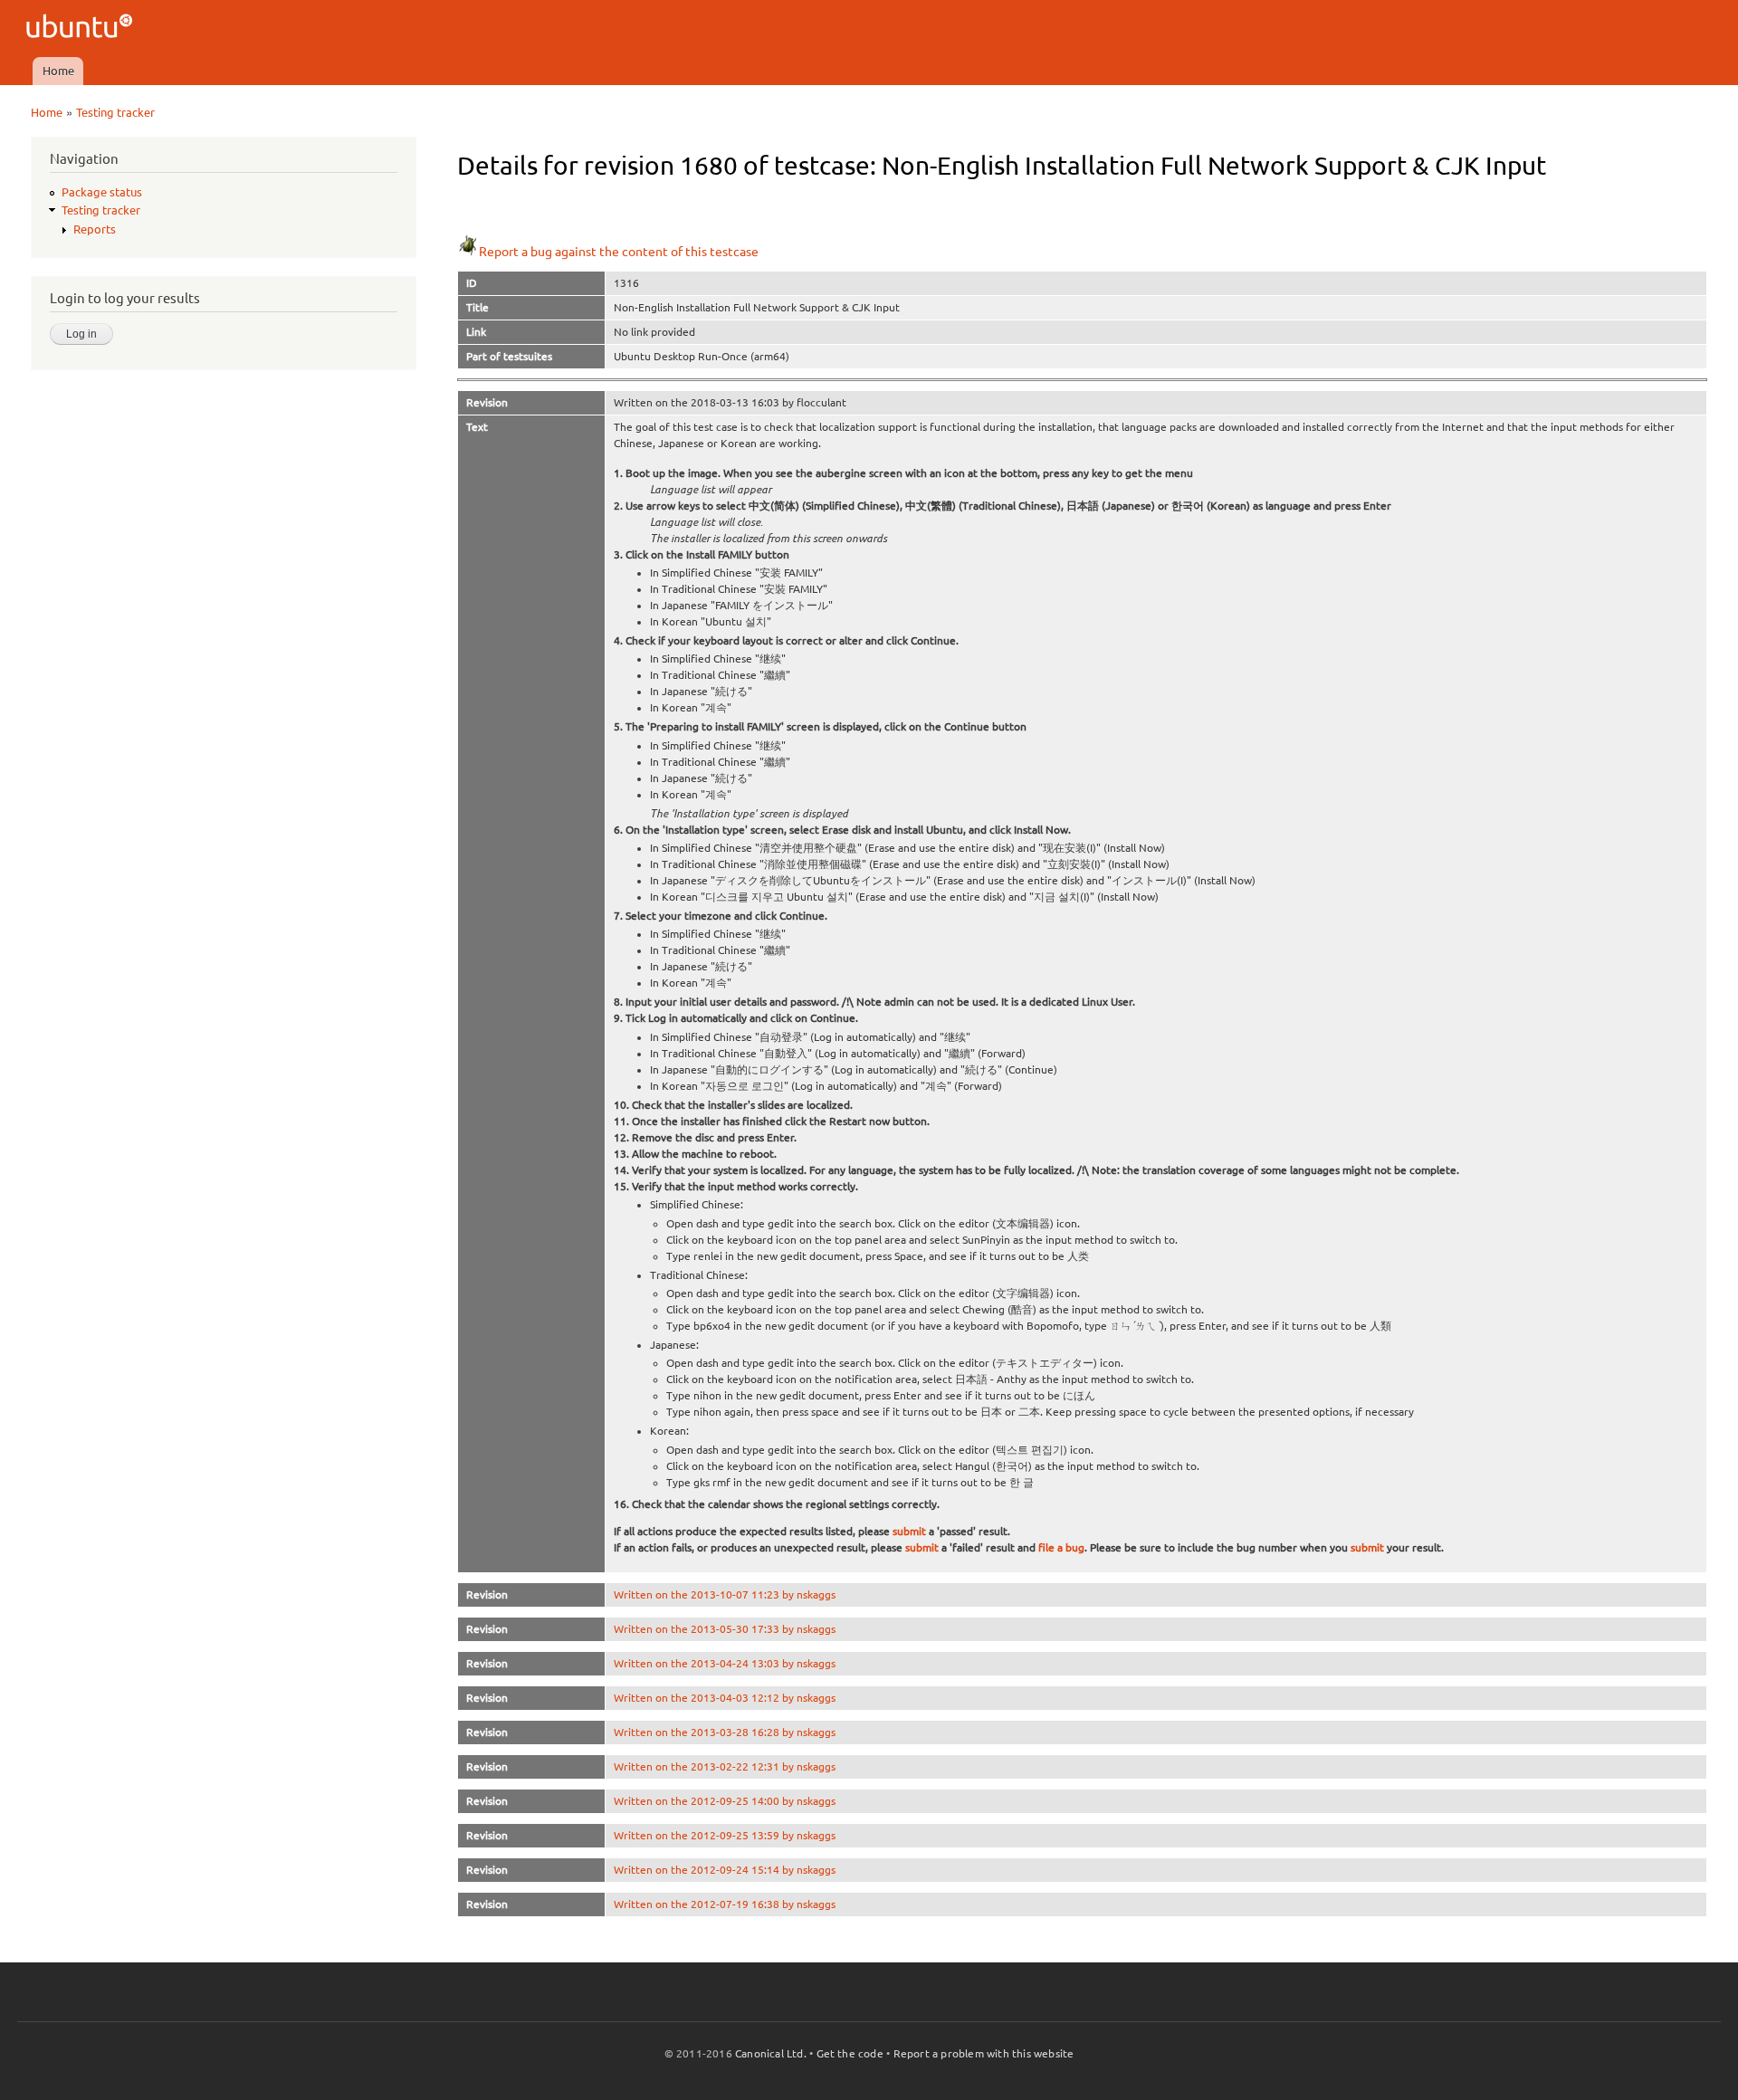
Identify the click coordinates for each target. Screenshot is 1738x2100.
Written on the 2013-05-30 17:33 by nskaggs (725, 1629)
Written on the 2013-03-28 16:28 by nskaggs (725, 1732)
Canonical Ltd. (771, 2053)
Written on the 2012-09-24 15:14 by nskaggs (725, 1870)
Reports (95, 229)
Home (58, 71)
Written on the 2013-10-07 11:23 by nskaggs (725, 1594)
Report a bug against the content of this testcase (619, 252)
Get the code (850, 2053)
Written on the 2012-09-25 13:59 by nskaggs (725, 1835)
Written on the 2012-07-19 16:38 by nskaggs (725, 1904)
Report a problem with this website (984, 2053)
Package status (102, 192)
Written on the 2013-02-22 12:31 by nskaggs (725, 1766)
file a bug (1061, 1547)
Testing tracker (115, 112)
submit (909, 1531)
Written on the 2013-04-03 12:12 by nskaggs (725, 1698)
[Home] (82, 29)
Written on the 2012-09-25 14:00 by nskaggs (725, 1801)
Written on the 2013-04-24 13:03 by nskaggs (725, 1663)
